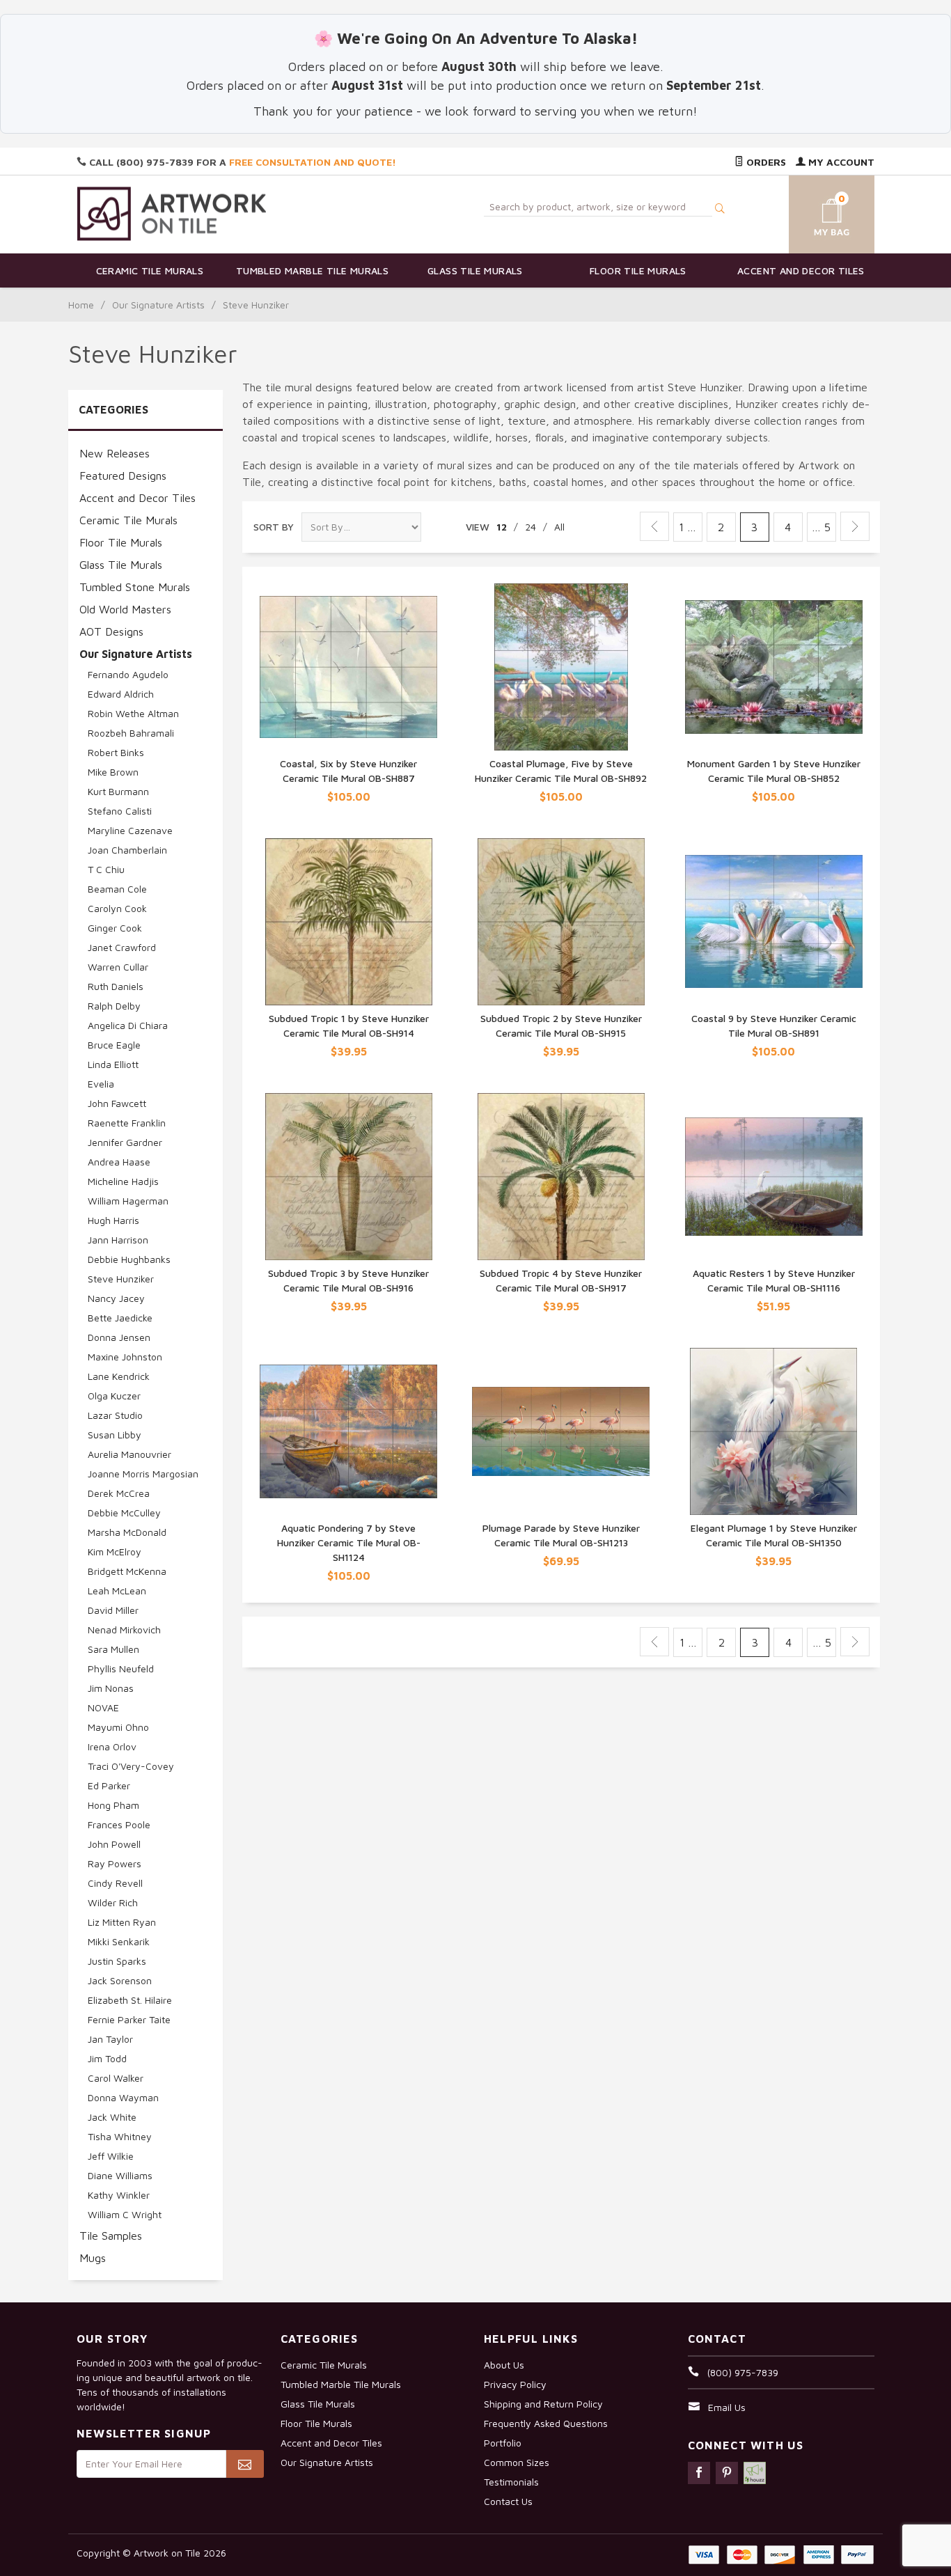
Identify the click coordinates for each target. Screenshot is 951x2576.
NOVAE (103, 1707)
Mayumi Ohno (118, 1727)
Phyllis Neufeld (121, 1668)
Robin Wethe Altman (133, 713)
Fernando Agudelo (128, 674)
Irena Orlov (112, 1746)
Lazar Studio (115, 1415)
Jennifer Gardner (125, 1142)
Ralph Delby (114, 1006)
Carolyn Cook (117, 908)
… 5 (821, 527)
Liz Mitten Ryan (122, 1922)
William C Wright (125, 2214)
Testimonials (511, 2482)
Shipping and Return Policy (543, 2404)
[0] (815, 212)
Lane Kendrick (119, 1376)
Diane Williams (120, 2175)
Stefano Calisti (120, 811)
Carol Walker (116, 2078)
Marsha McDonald (127, 1532)
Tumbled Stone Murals (135, 587)
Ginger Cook (115, 928)
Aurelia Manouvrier (129, 1454)
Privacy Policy (515, 2384)
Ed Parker (109, 1785)
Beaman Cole (117, 889)
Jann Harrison (118, 1240)
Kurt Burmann (118, 791)
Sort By (274, 527)
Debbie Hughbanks (129, 1259)
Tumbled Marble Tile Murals (312, 270)
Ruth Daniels (116, 986)
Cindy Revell (115, 1883)
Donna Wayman (123, 2097)
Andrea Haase (119, 1162)
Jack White (112, 2117)
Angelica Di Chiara (128, 1025)
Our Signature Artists (158, 305)
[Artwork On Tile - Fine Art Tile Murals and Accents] (172, 213)
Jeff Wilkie (111, 2156)
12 (502, 527)
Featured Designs (123, 476)
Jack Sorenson (120, 1980)
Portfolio (503, 2443)
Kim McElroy (115, 1552)
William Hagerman (128, 1201)
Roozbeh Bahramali (131, 733)
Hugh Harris (113, 1220)
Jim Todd (107, 2058)
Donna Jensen (119, 1337)
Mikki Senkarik (119, 1941)
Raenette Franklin (127, 1123)
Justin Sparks (117, 1961)
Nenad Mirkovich (124, 1629)
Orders (765, 162)
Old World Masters (125, 609)
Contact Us (508, 2501)
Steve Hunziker (121, 1279)
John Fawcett (117, 1103)
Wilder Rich (113, 1902)
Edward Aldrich (121, 694)
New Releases (115, 453)
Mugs (93, 2258)
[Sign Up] (245, 2464)
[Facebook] (699, 2473)
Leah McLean (117, 1591)
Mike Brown (113, 772)
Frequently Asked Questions (546, 2423)
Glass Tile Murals (475, 270)
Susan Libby (115, 1435)
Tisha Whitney (120, 2136)
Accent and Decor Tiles (801, 270)
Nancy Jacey (116, 1298)
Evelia (101, 1084)
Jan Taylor (110, 2039)
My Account (840, 162)
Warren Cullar (118, 967)
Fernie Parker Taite (129, 2019)
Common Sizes (517, 2462)
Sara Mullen (113, 1649)
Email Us (727, 2407)
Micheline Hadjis (123, 1181)
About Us (504, 2365)
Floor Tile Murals (638, 270)
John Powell (114, 1844)
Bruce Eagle (114, 1045)
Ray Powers (115, 1863)
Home (81, 305)
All (559, 527)
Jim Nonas (111, 1688)
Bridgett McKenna (127, 1571)
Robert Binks (116, 752)
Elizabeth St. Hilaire (130, 2000)
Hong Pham (113, 1805)
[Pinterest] (727, 2473)
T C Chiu (106, 869)
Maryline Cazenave (130, 830)
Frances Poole (119, 1824)
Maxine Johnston (125, 1357)
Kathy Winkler (119, 2195)
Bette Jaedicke (120, 1318)
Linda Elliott (113, 1064)
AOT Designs (111, 631)
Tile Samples (111, 2236)
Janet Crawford (122, 947)
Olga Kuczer (114, 1396)
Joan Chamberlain (127, 850)
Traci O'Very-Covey (131, 1766)
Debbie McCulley (124, 1513)
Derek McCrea (119, 1493)
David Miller (113, 1610)
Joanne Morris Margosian (143, 1474)
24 (530, 527)
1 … (687, 527)
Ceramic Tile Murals (150, 270)
